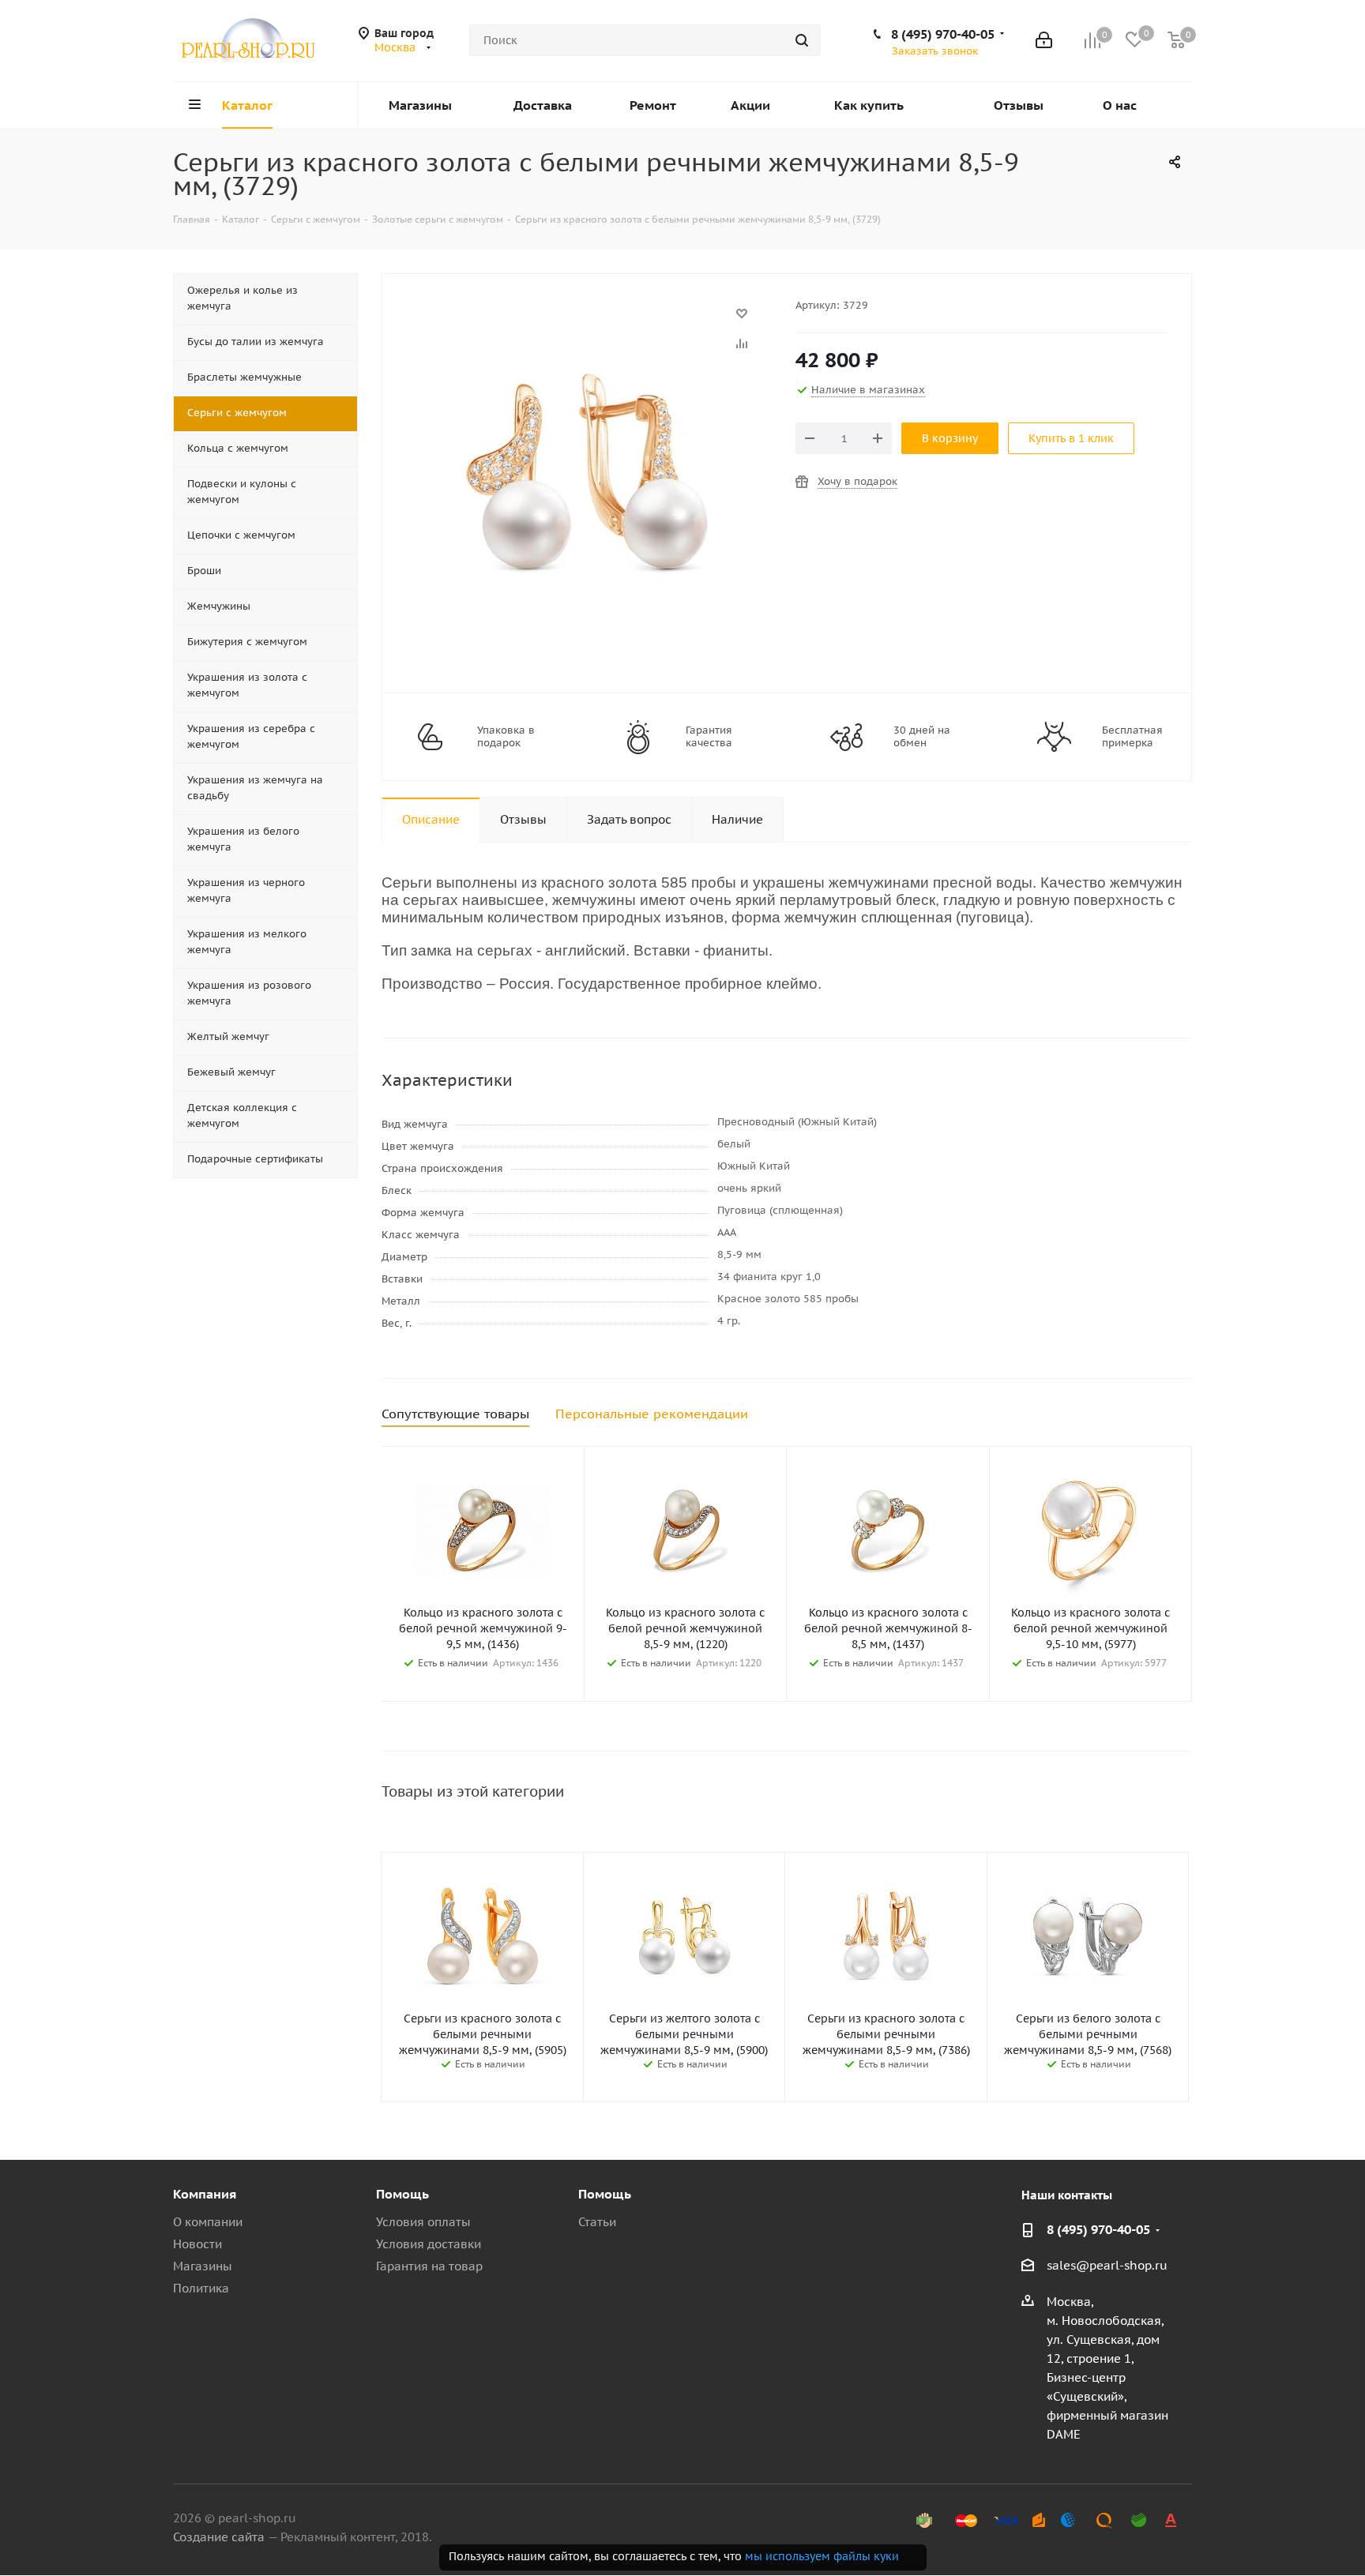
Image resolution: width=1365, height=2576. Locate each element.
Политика (201, 2288)
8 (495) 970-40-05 (943, 34)
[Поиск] (802, 40)
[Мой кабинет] (1044, 40)
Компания (205, 2194)
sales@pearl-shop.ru (1107, 2265)
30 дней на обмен (922, 737)
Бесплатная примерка (1132, 737)
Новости (197, 2244)
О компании (208, 2222)
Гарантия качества (709, 737)
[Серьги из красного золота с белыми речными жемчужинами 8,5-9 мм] (585, 321)
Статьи (597, 2222)
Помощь (402, 2194)
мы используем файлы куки (822, 2556)
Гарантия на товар (429, 2266)
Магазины (203, 2266)
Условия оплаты (423, 2222)
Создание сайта (219, 2537)
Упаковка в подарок (506, 737)
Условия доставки (429, 2244)
